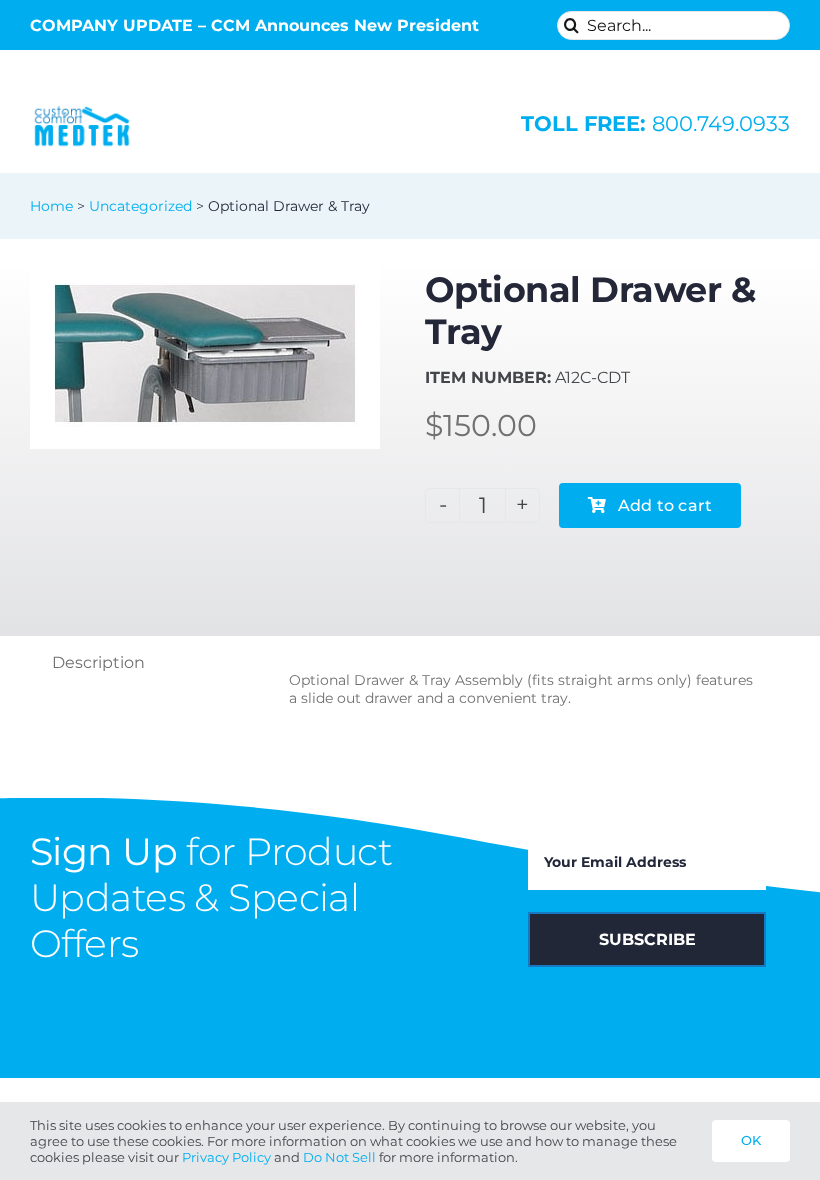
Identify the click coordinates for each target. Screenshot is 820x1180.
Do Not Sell (339, 1157)
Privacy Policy (226, 1157)
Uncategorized (140, 206)
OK (751, 1140)
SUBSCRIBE (647, 939)
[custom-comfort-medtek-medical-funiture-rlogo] (82, 108)
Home (51, 206)
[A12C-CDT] (205, 354)
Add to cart (665, 505)
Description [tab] (98, 662)
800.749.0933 (655, 123)
